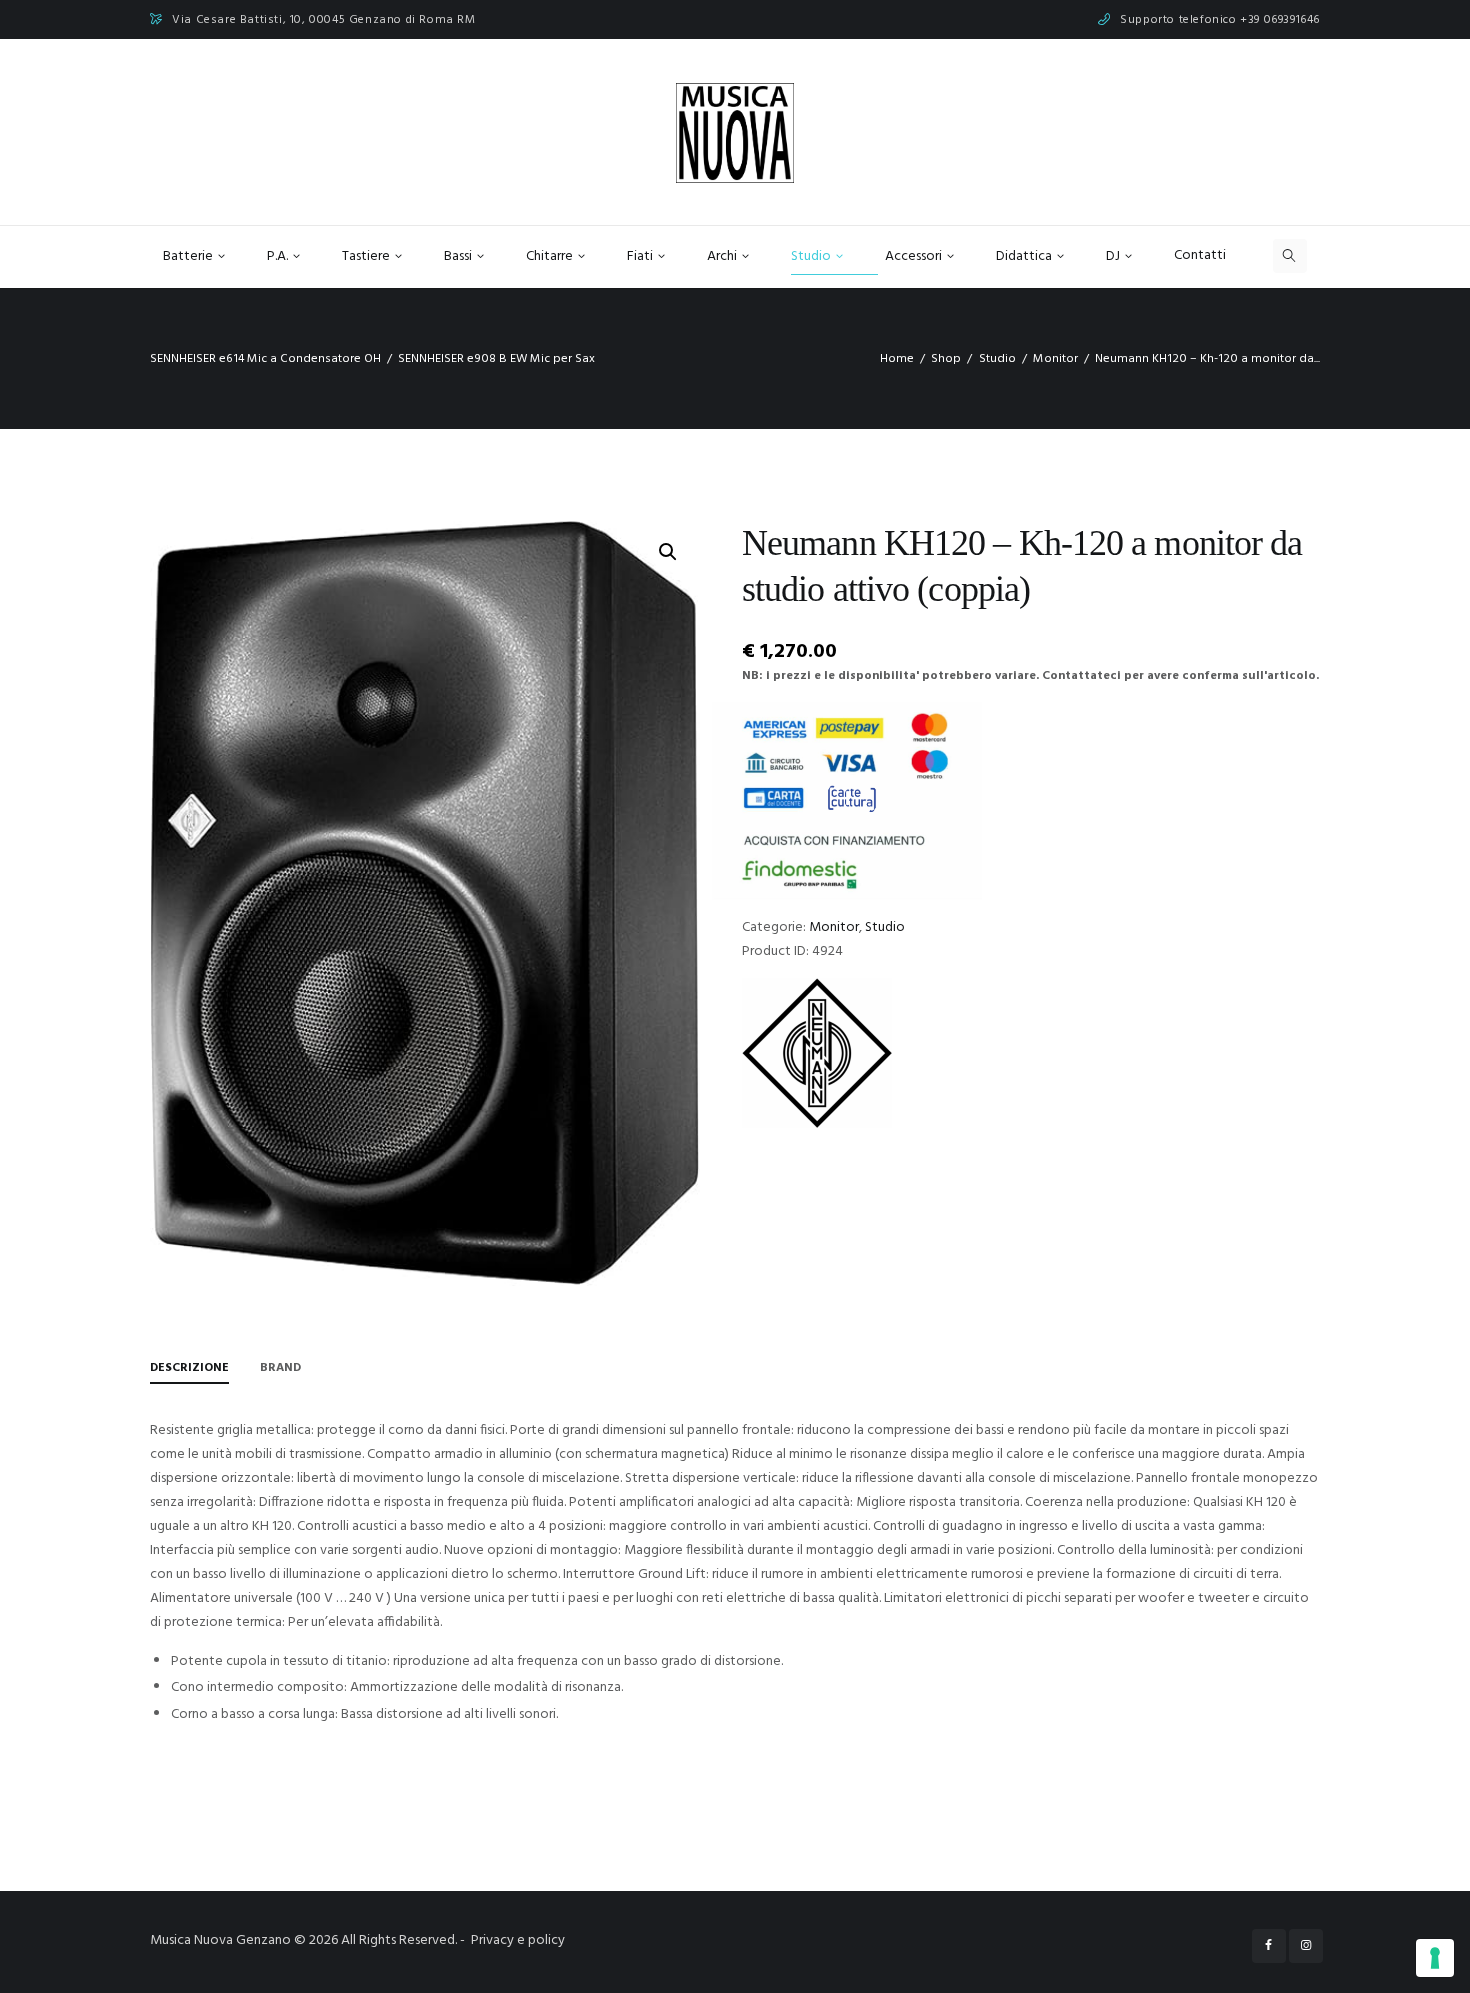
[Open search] (1290, 256)
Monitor (1055, 359)
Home (897, 359)
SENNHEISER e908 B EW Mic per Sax (496, 359)
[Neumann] (817, 1053)
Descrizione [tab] (189, 1368)
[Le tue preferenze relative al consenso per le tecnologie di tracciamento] (1435, 1958)
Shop (946, 359)
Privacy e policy (518, 1940)
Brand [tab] (280, 1368)
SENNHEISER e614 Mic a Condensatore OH (265, 359)
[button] (668, 552)
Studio (997, 359)
